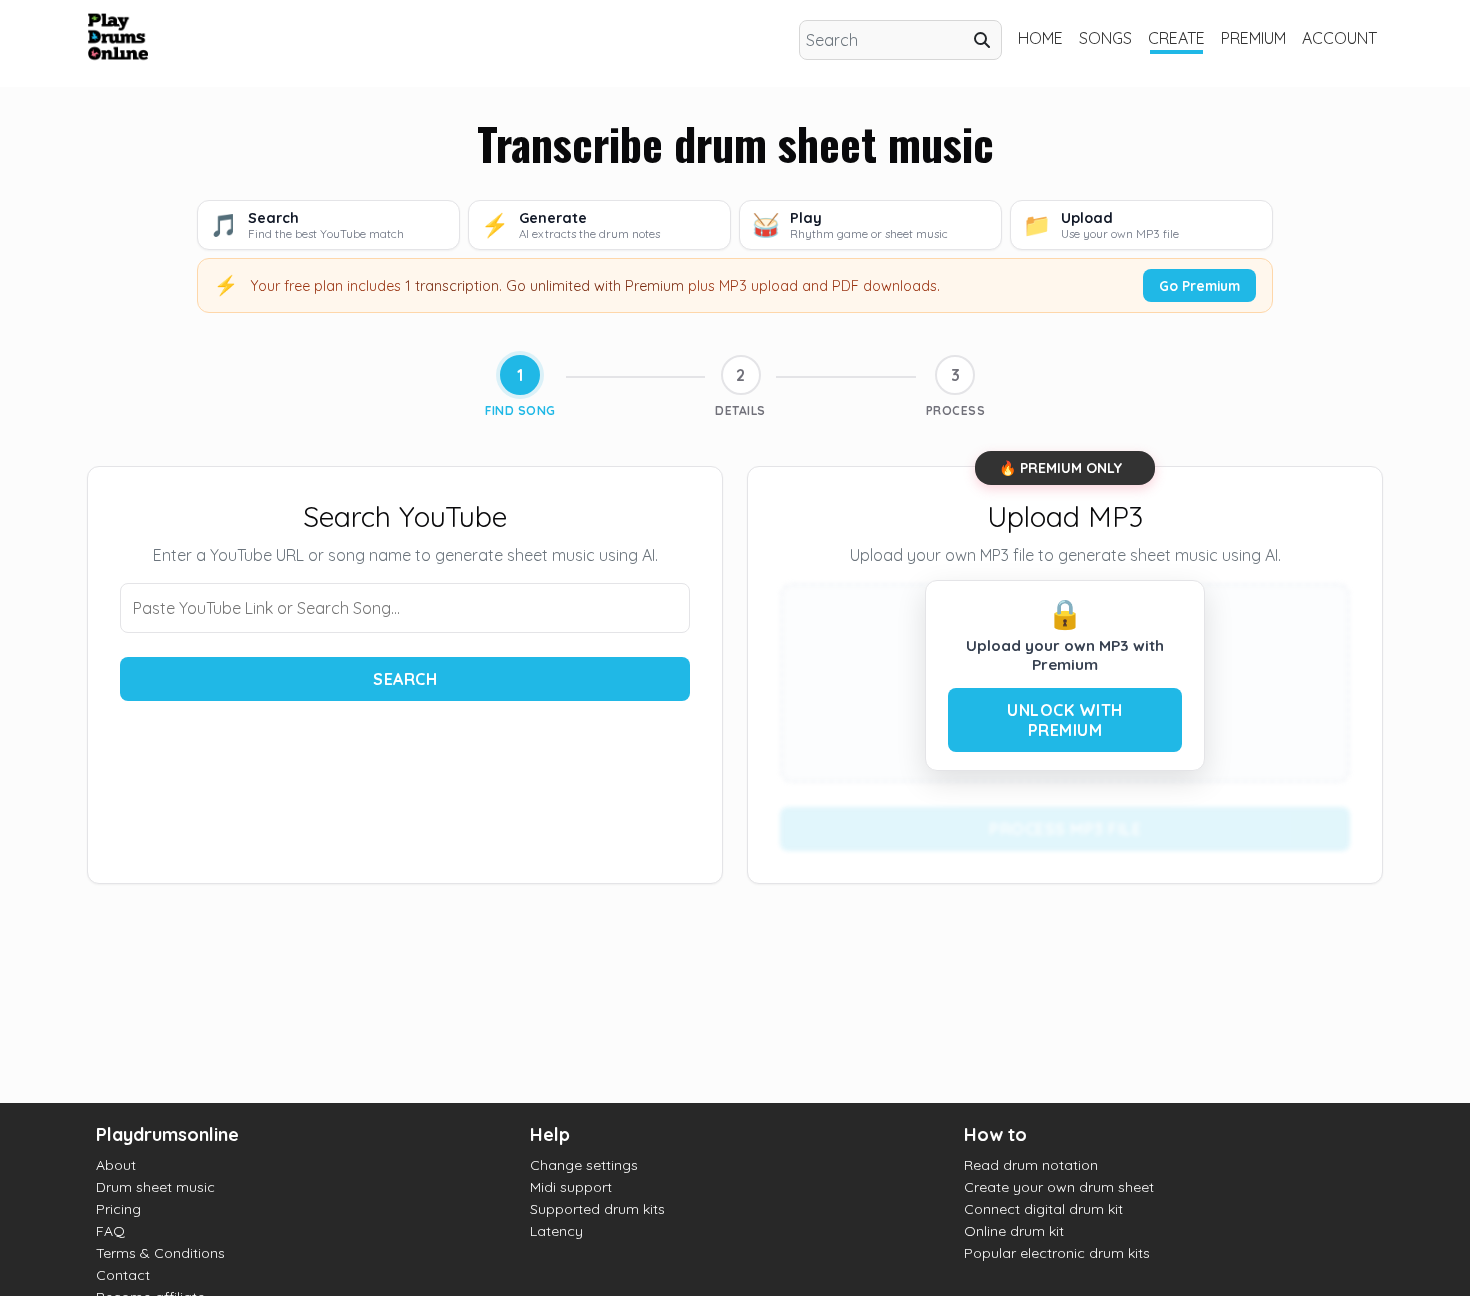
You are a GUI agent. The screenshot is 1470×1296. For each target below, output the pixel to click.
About (116, 1165)
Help (550, 1134)
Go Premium (1199, 285)
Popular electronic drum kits (1057, 1253)
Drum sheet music (155, 1187)
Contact (123, 1275)
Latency (556, 1231)
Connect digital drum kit (1043, 1209)
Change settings (584, 1165)
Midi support (571, 1187)
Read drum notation (1031, 1165)
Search (405, 679)
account (1339, 38)
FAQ (110, 1231)
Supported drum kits (597, 1209)
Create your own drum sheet (1059, 1187)
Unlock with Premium (1065, 720)
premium (1253, 38)
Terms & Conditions (160, 1253)
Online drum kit (1014, 1231)
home (1040, 38)
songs (1105, 38)
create (1176, 38)
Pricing (118, 1209)
